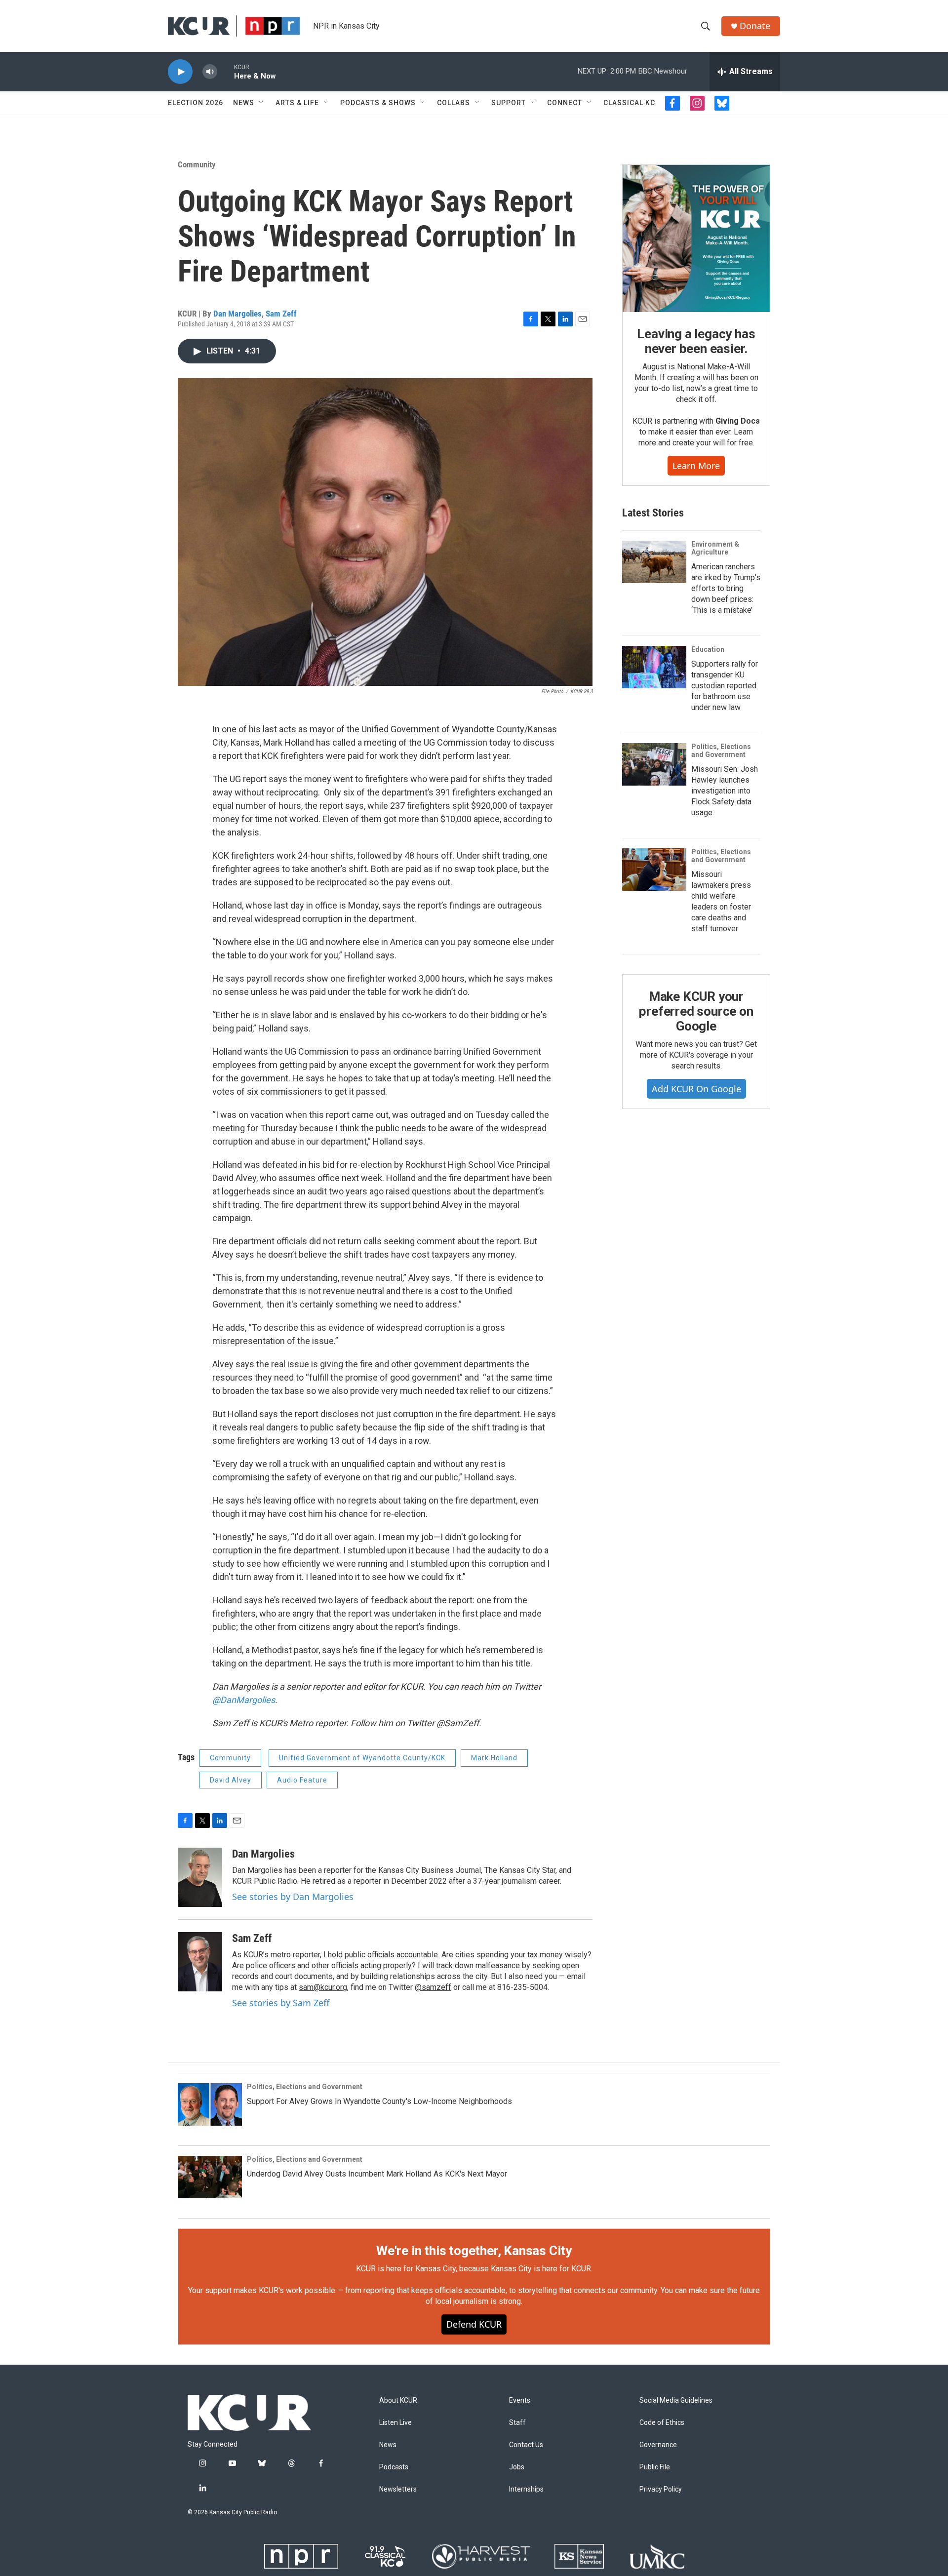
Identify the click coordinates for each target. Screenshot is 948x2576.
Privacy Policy (661, 2489)
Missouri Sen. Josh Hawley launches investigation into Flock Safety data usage (725, 791)
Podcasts (394, 2467)
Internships (526, 2489)
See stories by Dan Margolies (293, 1897)
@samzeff (433, 1987)
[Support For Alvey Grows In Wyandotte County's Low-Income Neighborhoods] (210, 2104)
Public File (655, 2467)
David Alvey (231, 1780)
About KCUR (398, 2400)
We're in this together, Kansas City (474, 2251)
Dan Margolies (237, 314)
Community (197, 164)
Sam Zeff (281, 314)
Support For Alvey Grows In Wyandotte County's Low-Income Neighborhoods (379, 2101)
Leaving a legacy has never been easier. (696, 341)
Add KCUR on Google (696, 1089)
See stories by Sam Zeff (281, 2003)
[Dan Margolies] (200, 1877)
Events (520, 2400)
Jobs (517, 2467)
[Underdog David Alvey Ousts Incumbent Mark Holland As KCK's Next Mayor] (210, 2177)
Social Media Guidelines (676, 2400)
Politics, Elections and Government (721, 751)
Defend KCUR (474, 2324)
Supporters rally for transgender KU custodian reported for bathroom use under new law (725, 686)
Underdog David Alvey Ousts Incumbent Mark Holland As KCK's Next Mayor (377, 2174)
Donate (755, 26)
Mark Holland (494, 1758)
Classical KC (629, 103)
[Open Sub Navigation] (262, 103)
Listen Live (395, 2423)
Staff (517, 2423)
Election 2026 (196, 103)
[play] (180, 72)
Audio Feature (302, 1780)
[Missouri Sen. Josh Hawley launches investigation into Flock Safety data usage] (654, 764)
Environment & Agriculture (715, 548)
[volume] (210, 72)
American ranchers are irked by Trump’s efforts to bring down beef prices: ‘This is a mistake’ (726, 588)
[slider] (226, 71)
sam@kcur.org (323, 1987)
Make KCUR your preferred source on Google (696, 1011)
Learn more (696, 466)
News (244, 103)
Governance (658, 2445)
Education (708, 649)
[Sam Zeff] (200, 1962)
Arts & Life (297, 103)
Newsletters (398, 2489)
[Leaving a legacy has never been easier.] (696, 238)
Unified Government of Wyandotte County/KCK (362, 1758)
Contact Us (526, 2445)
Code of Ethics (662, 2423)
